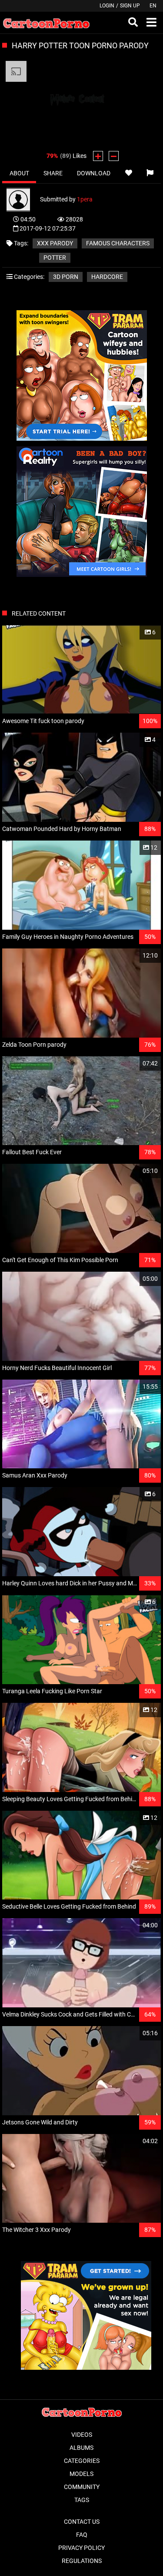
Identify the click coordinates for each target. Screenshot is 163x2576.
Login (107, 6)
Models (81, 2474)
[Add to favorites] (128, 173)
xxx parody (55, 243)
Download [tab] (94, 173)
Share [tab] (53, 173)
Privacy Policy (81, 2548)
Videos (82, 2435)
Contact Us (82, 2522)
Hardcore (107, 277)
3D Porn (66, 277)
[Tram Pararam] (82, 439)
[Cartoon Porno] (46, 23)
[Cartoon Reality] (82, 575)
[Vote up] (98, 156)
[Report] (150, 173)
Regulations (82, 2561)
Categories (82, 2461)
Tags (82, 2500)
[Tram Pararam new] (86, 2368)
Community (82, 2487)
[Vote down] (114, 156)
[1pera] (23, 199)
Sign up (130, 6)
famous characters (118, 243)
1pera (85, 199)
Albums (81, 2448)
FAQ (82, 2535)
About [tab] (19, 173)
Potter (55, 258)
